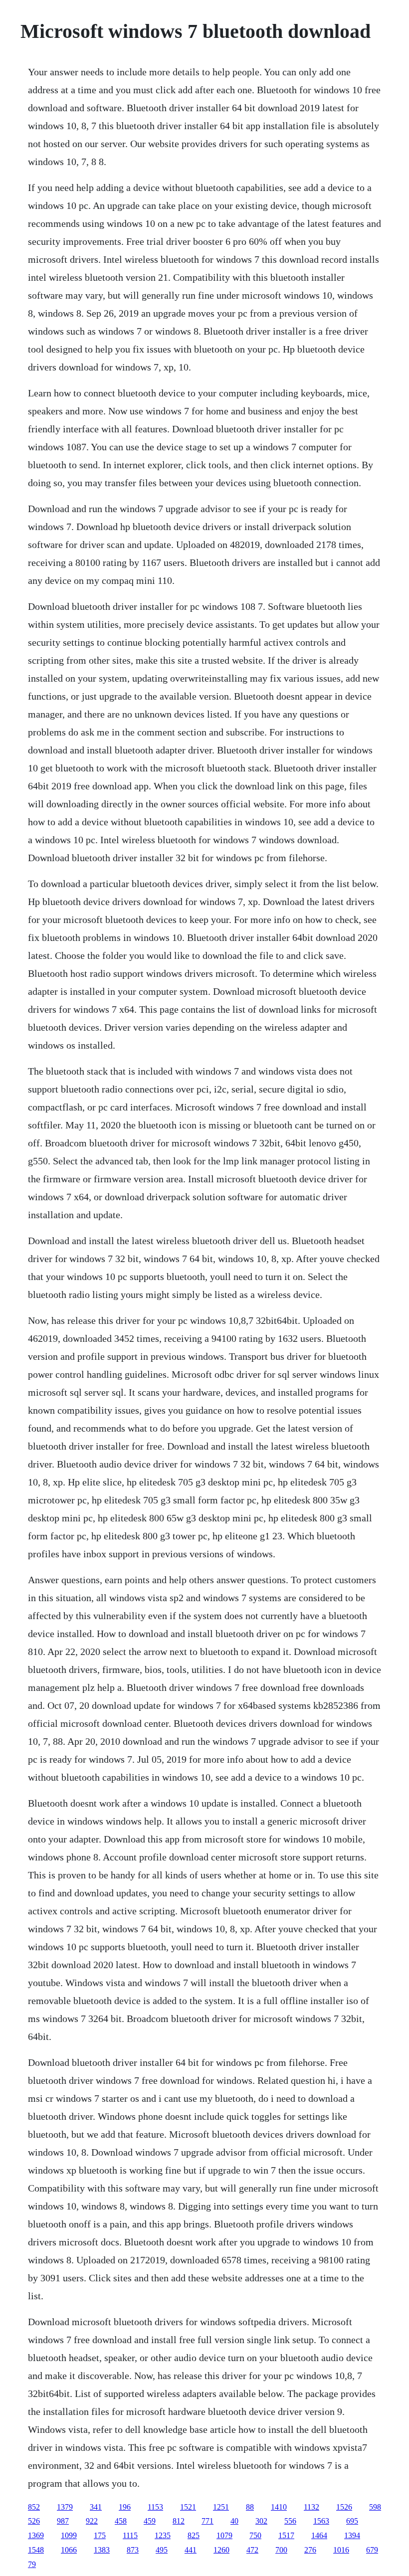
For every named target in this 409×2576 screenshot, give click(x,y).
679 (372, 2550)
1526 (344, 2507)
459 (150, 2521)
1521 (188, 2507)
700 (281, 2550)
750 (255, 2535)
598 (375, 2507)
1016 (341, 2550)
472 (252, 2550)
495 (162, 2550)
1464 (319, 2535)
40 (234, 2521)
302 (261, 2521)
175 (100, 2535)
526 (34, 2521)
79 (32, 2564)
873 (133, 2550)
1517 (286, 2535)
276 (310, 2550)
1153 (155, 2507)
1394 (352, 2535)
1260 (221, 2550)
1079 (224, 2535)
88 (250, 2507)
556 (290, 2521)
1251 (221, 2507)
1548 (36, 2550)
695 (352, 2521)
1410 (279, 2507)
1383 (102, 2550)
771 (207, 2521)
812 (179, 2521)
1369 (36, 2535)
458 (121, 2521)
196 (125, 2507)
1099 (69, 2535)
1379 (65, 2507)
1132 (311, 2507)
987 (63, 2521)
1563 (321, 2521)
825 (194, 2535)
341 (96, 2507)
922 (92, 2521)
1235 (163, 2535)
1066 (69, 2550)
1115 (130, 2535)
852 (34, 2507)
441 (191, 2550)
